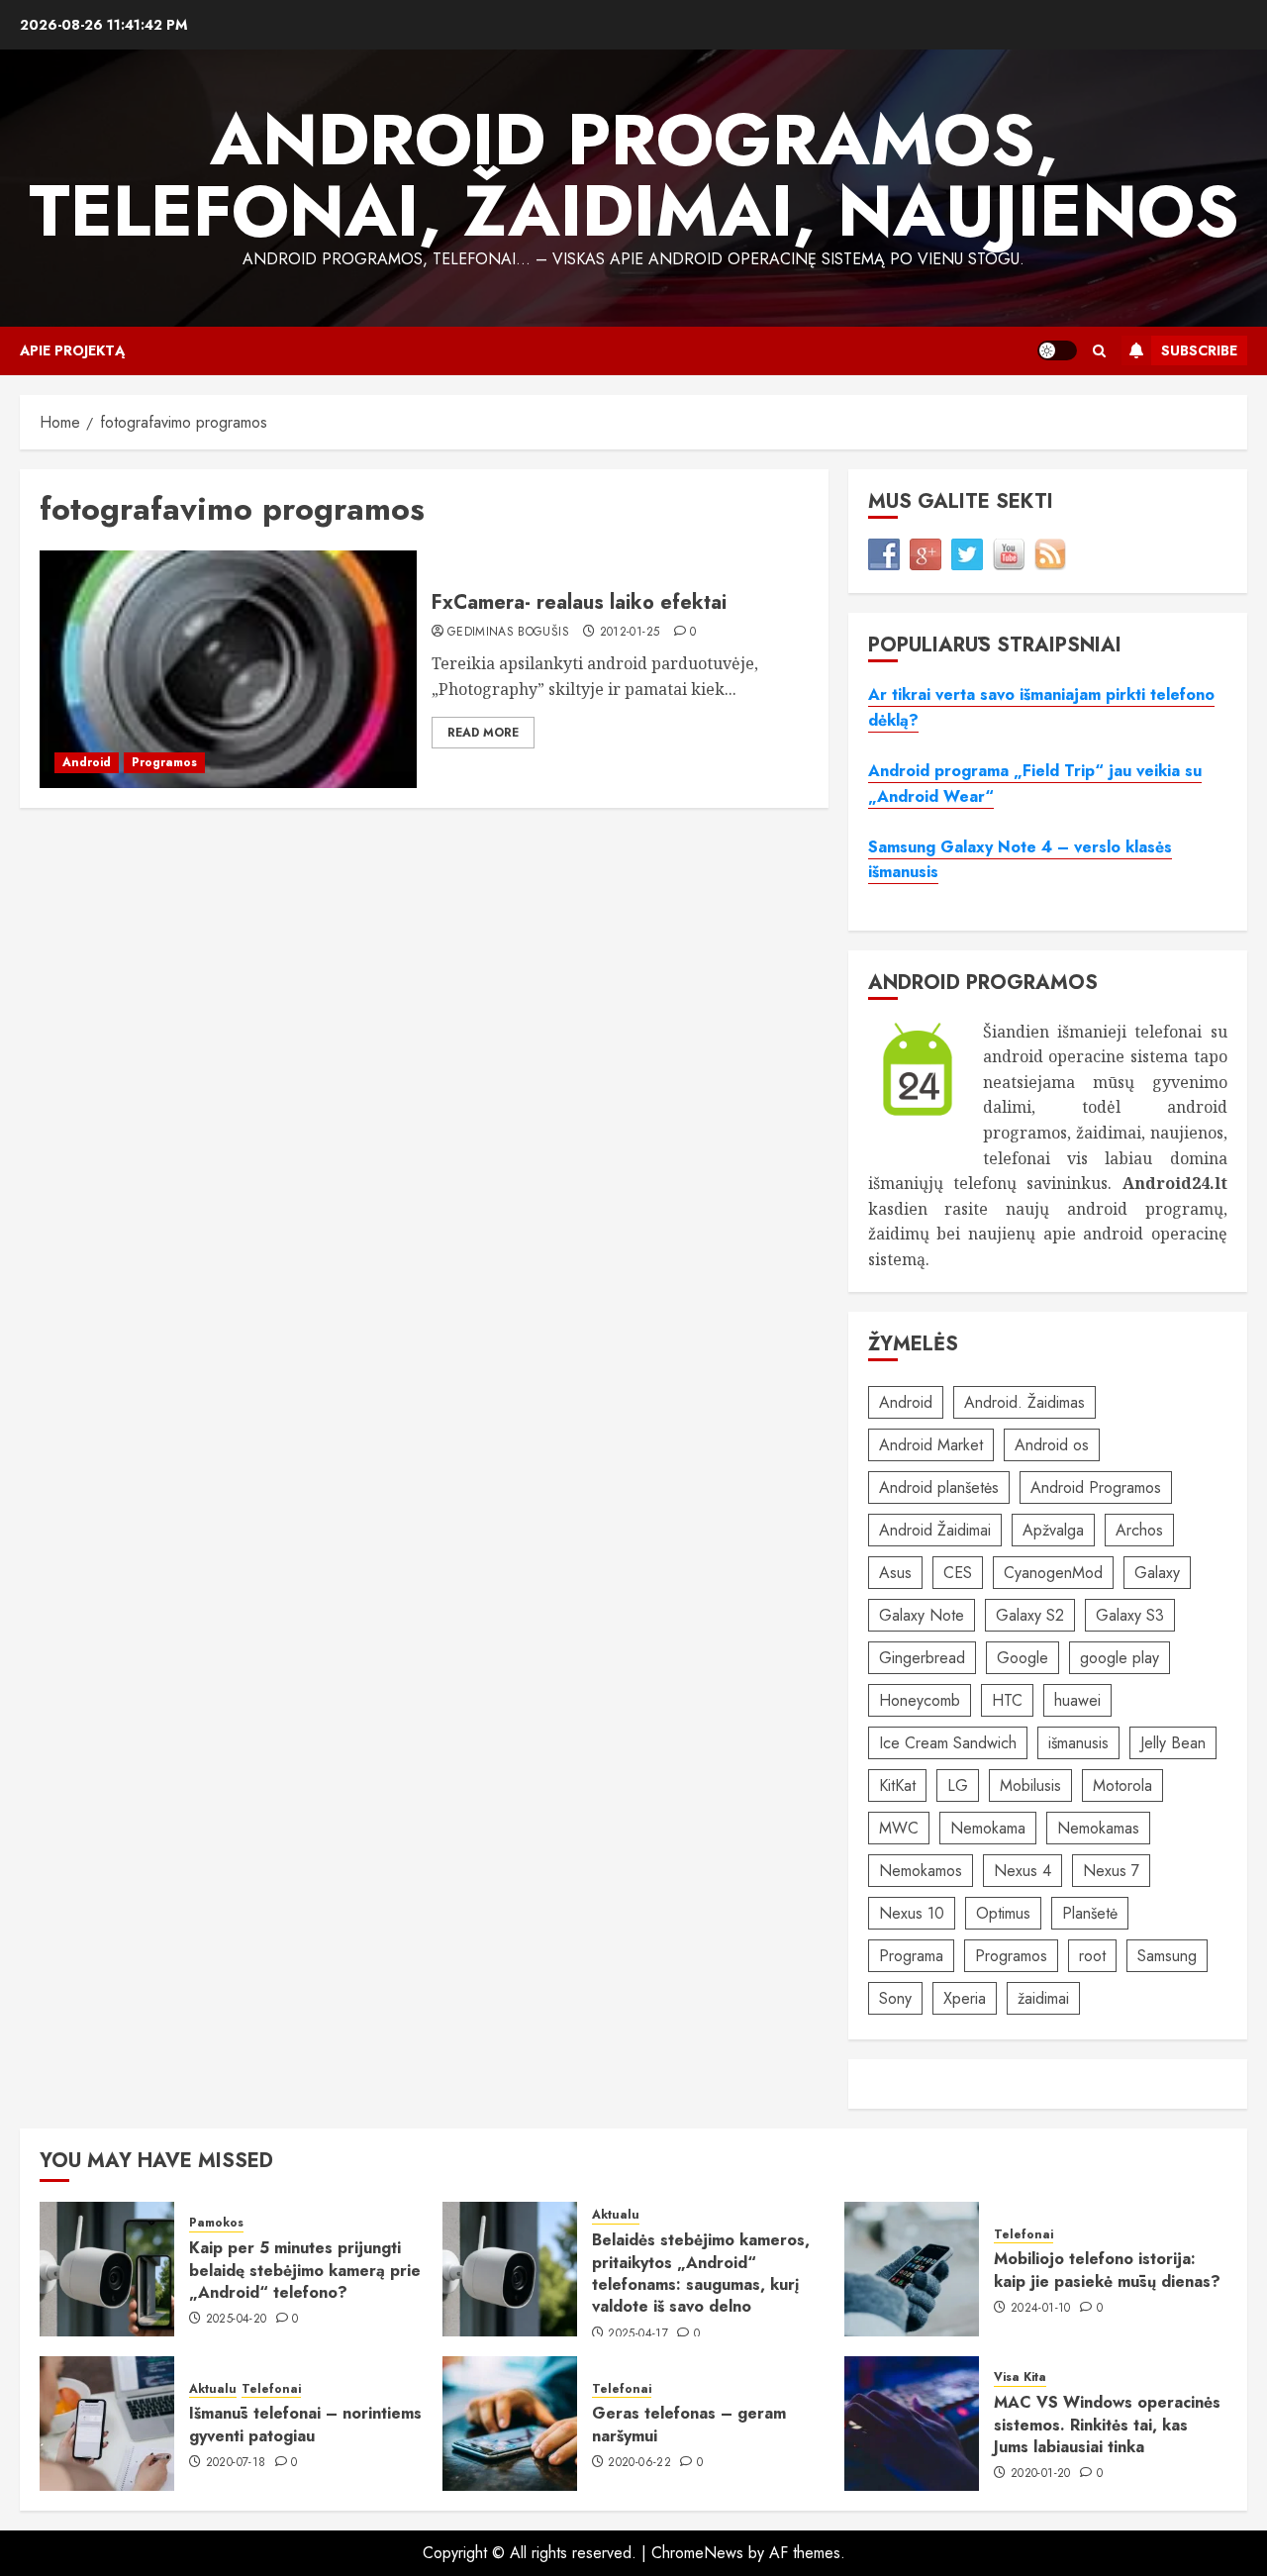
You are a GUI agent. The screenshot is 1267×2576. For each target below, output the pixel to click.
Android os (1052, 1445)
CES (958, 1573)
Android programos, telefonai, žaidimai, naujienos (634, 175)
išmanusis (1078, 1743)
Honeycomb (920, 1700)
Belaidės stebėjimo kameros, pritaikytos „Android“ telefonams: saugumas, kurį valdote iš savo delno (701, 2273)
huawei (1077, 1700)
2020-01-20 (1041, 2474)
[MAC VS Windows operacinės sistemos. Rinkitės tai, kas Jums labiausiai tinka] (912, 2424)
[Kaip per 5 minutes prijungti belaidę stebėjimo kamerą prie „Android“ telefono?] (107, 2269)
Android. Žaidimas (1024, 1402)
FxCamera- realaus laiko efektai (579, 602)
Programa (911, 1956)
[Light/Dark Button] (1057, 350)
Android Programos (1096, 1487)
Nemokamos (921, 1871)
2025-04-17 (638, 2334)
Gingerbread (922, 1658)
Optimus (1003, 1913)
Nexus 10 (912, 1913)
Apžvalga (1053, 1530)
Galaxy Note (922, 1615)
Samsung (1167, 1956)
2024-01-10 (1041, 2309)
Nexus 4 (1023, 1871)
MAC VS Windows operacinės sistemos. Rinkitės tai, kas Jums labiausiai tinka (1107, 2425)
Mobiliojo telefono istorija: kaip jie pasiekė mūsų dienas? (1107, 2270)
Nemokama (988, 1828)
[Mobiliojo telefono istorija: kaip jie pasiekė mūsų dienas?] (912, 2269)
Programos (164, 762)
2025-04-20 (237, 2320)
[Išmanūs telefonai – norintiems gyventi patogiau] (107, 2424)
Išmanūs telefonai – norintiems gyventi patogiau (305, 2424)
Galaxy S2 (1030, 1615)
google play (1120, 1658)
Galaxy (1157, 1573)
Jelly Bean (1173, 1743)
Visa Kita (1020, 2378)
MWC (899, 1828)
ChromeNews (697, 2553)
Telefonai (1023, 2235)
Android (87, 762)
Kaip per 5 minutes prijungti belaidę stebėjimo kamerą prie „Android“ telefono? (305, 2270)
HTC (1007, 1700)
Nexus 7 (1111, 1871)
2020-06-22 (639, 2463)
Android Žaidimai (935, 1530)
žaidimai (1043, 1998)
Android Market (931, 1445)
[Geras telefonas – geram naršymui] (510, 2424)
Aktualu (616, 2215)
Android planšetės (939, 1487)
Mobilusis (1030, 1785)
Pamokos (216, 2223)
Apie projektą (72, 350)
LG (958, 1785)
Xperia (965, 1998)
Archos (1139, 1530)
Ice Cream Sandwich (948, 1743)
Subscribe (1199, 350)
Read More (483, 733)
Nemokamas (1098, 1828)
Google (1023, 1658)
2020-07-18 (236, 2463)
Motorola (1122, 1785)
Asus (895, 1573)
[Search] (1099, 351)
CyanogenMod (1053, 1573)
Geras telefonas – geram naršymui (689, 2424)
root (1092, 1956)
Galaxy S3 (1130, 1615)
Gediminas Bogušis (508, 633)
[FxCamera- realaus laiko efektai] (228, 669)
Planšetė (1090, 1913)
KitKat (897, 1785)
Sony (895, 1998)
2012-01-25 (630, 633)
